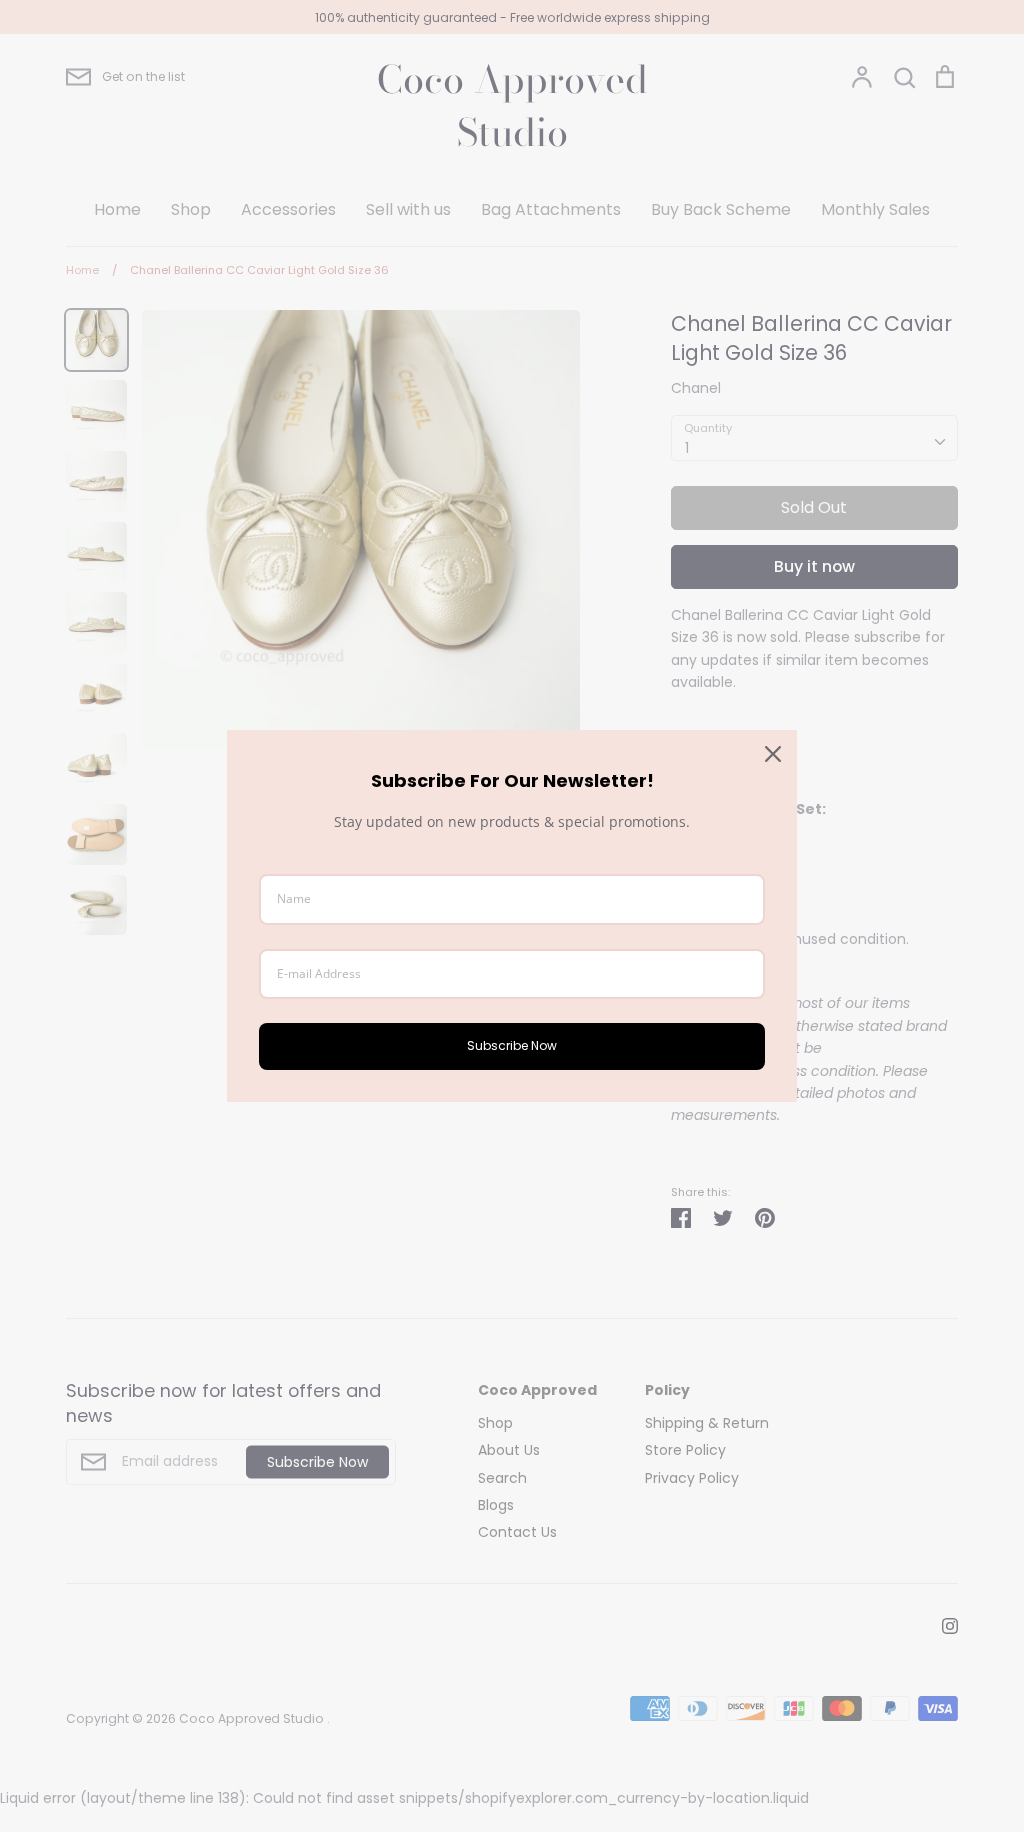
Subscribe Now (512, 1045)
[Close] (773, 754)
